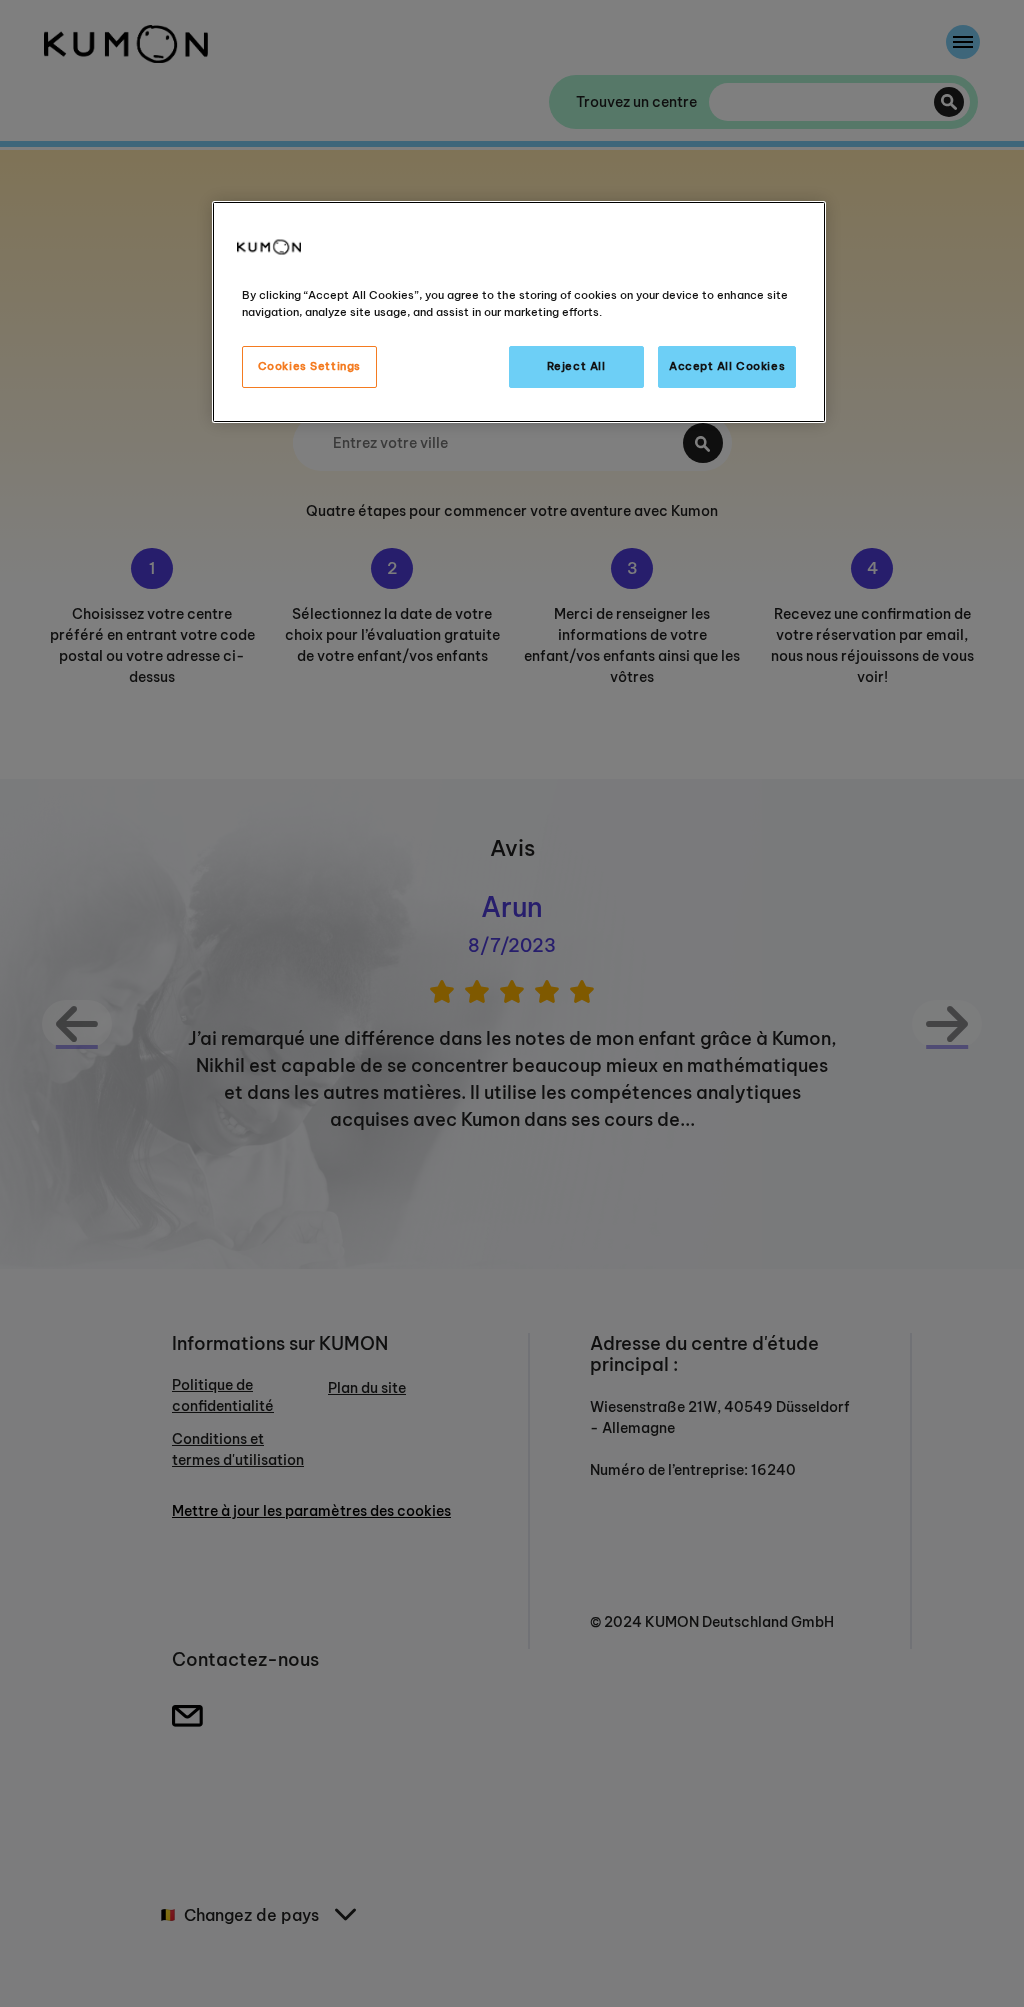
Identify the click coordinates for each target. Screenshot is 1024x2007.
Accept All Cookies (727, 366)
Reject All (576, 366)
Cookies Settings (309, 366)
